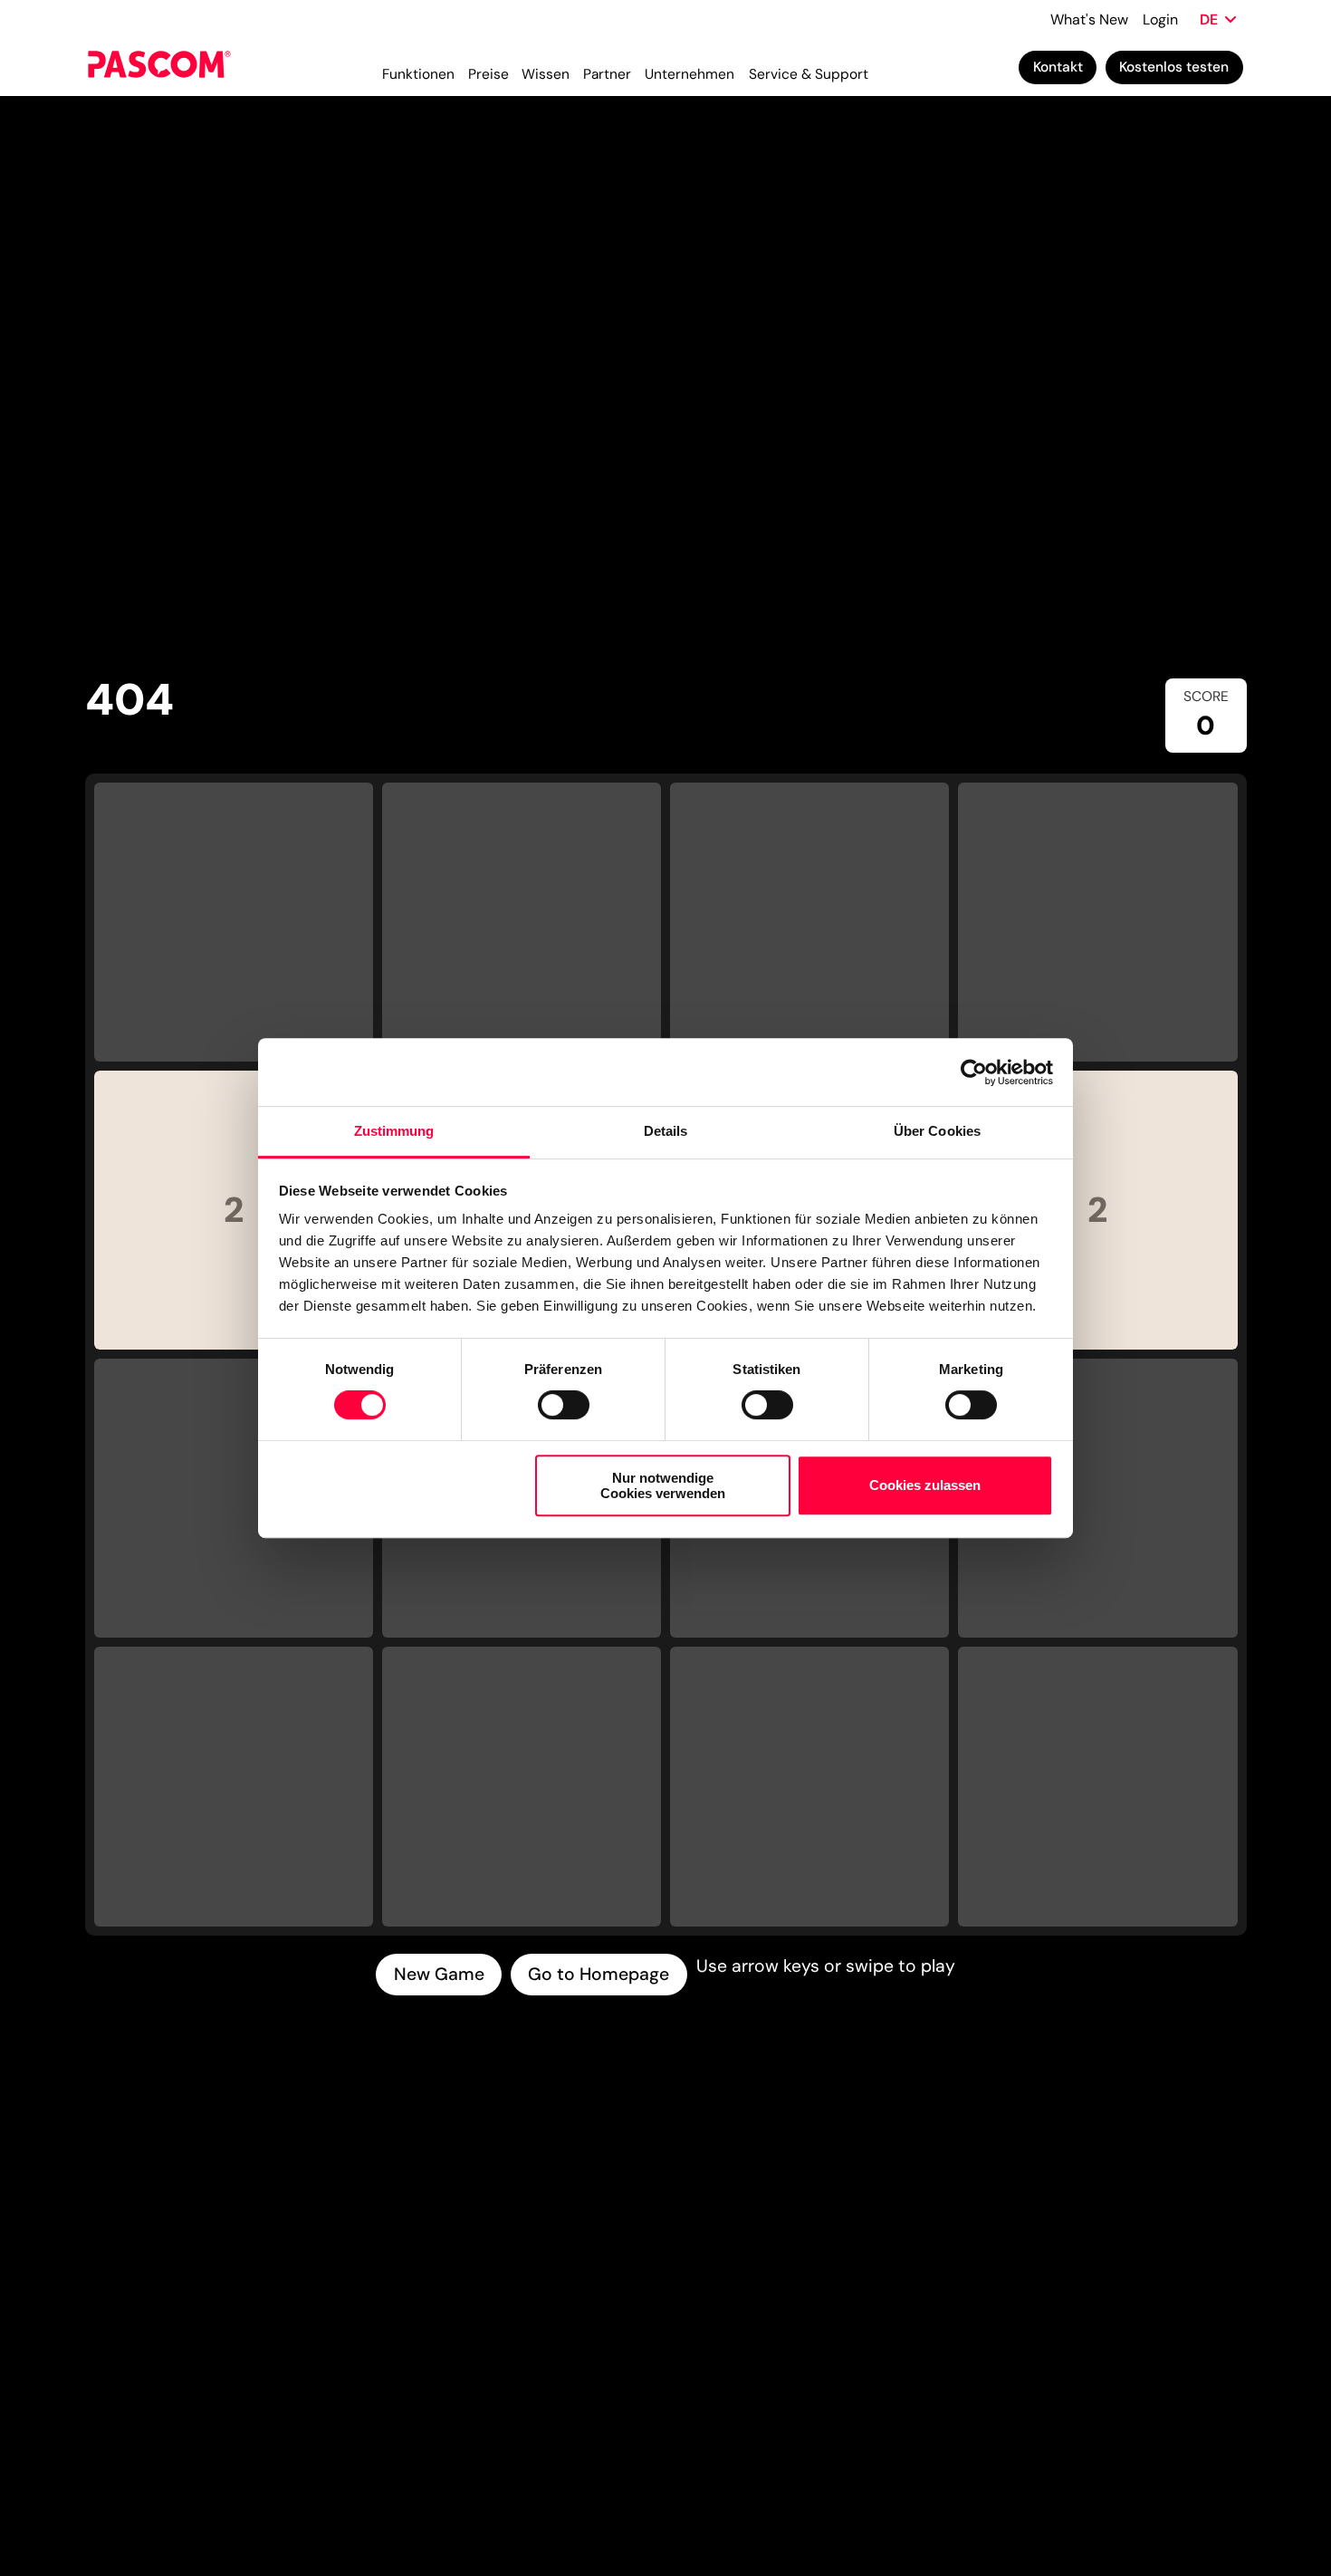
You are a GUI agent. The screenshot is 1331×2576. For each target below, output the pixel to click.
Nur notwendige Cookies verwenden (663, 1485)
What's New (1089, 19)
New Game (439, 1974)
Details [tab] (666, 1131)
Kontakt (1058, 67)
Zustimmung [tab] (394, 1131)
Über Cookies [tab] (937, 1131)
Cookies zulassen (925, 1486)
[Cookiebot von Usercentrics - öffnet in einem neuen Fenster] (974, 1072)
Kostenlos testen (1174, 67)
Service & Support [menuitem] (809, 74)
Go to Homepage (598, 1974)
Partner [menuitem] (607, 74)
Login (1160, 19)
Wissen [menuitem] (546, 74)
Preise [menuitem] (488, 74)
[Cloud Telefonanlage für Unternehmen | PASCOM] (159, 67)
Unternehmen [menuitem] (689, 74)
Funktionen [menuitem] (418, 74)
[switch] (564, 1405)
